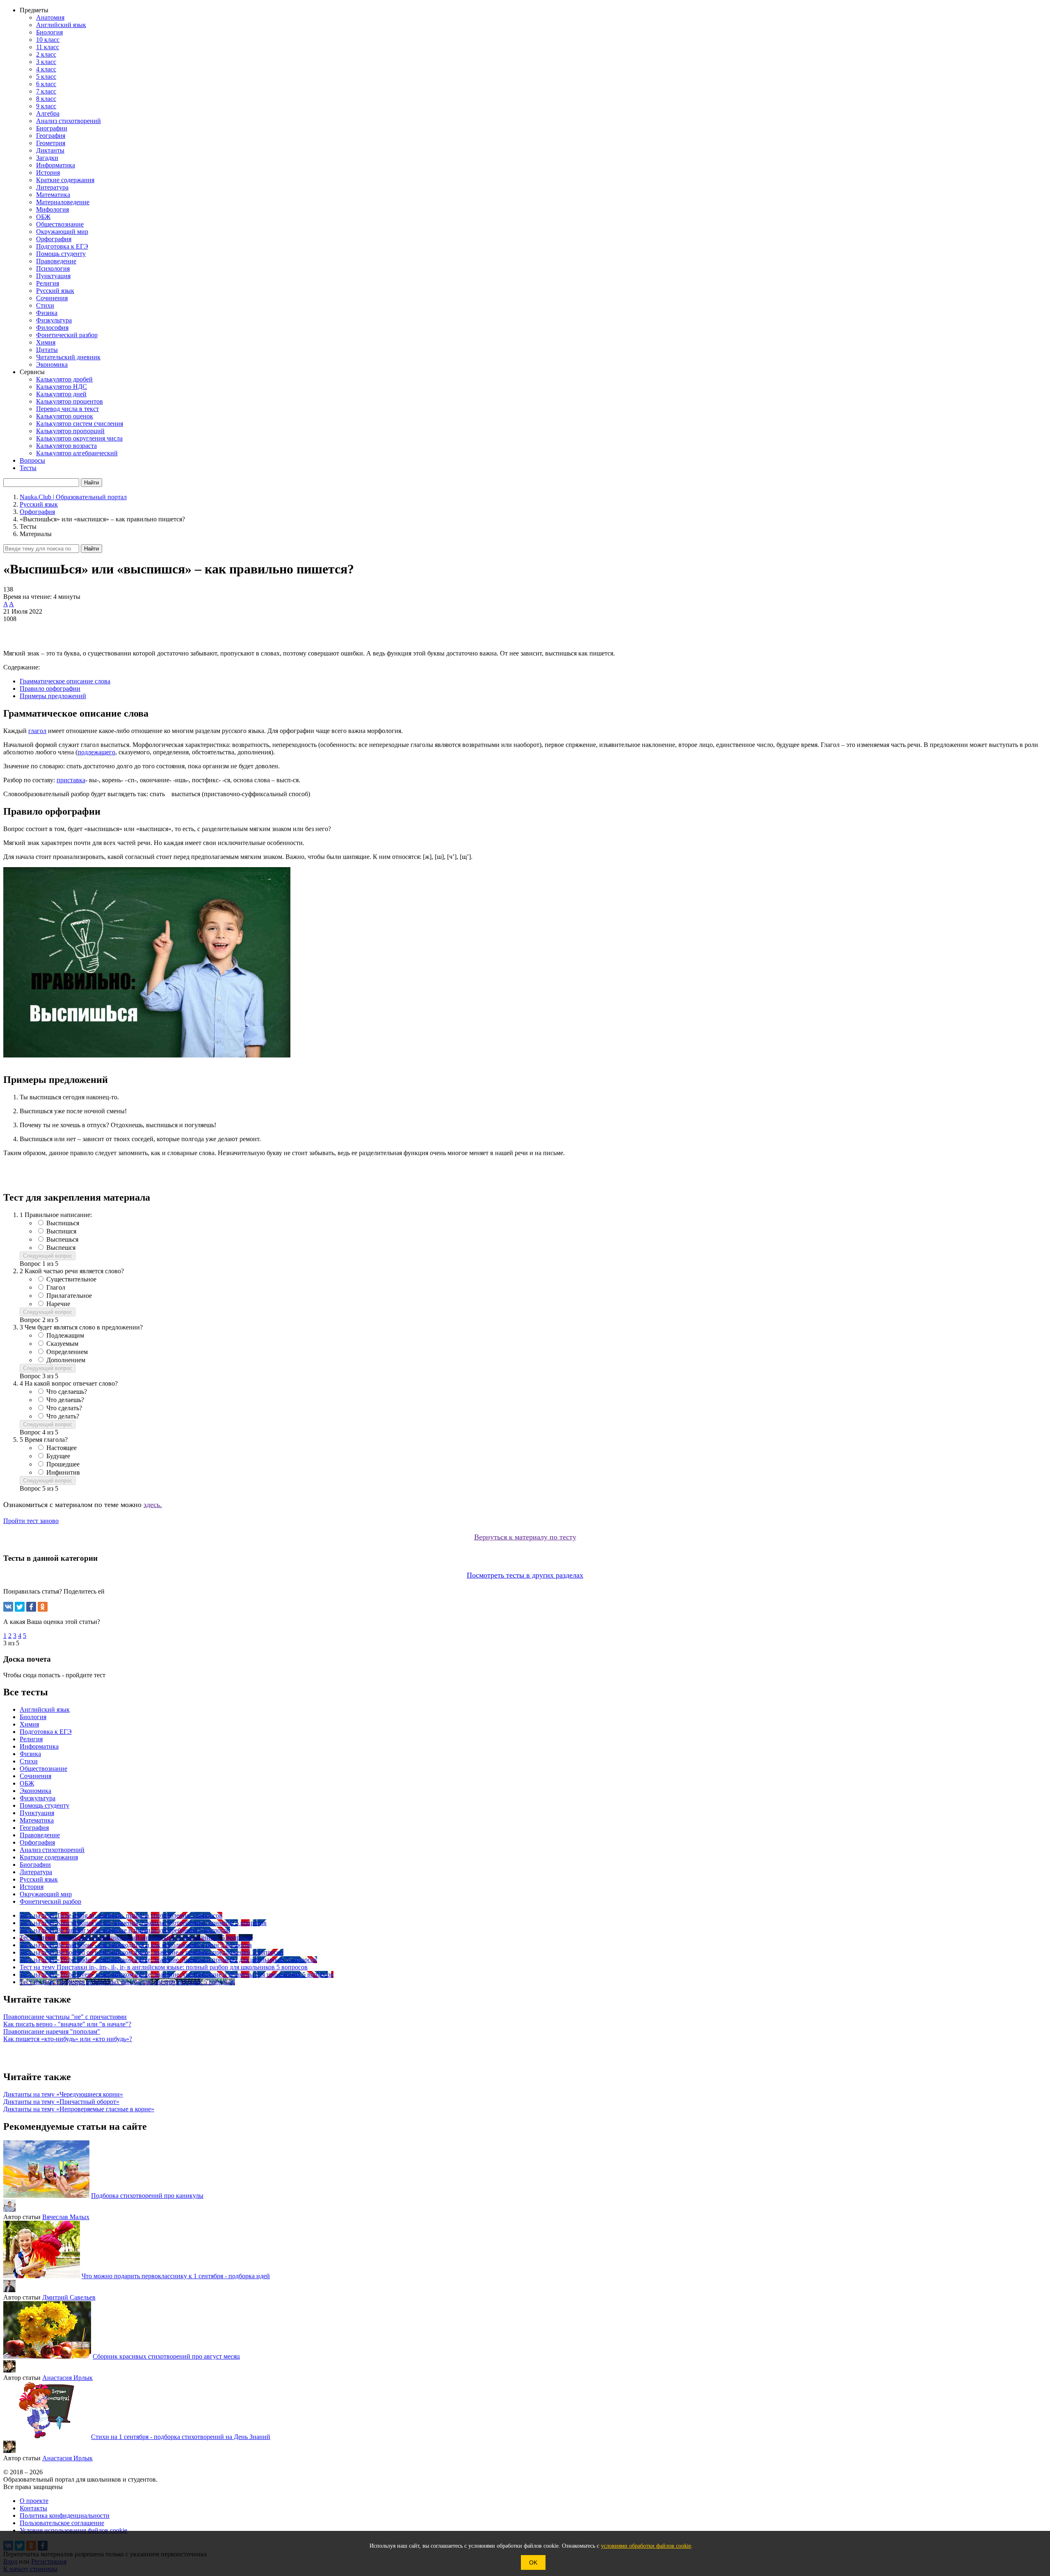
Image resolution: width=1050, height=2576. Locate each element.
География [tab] (34, 1828)
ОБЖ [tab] (27, 1783)
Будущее (58, 1456)
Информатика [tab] (39, 1746)
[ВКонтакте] (8, 1607)
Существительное (71, 1279)
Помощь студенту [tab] (45, 1805)
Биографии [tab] (35, 1865)
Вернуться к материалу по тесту (525, 1537)
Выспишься (63, 1223)
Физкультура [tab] (38, 1798)
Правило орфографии (50, 689)
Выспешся (61, 1248)
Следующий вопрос (48, 1256)
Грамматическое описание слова (65, 681)
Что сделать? (64, 1408)
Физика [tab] (30, 1754)
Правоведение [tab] (40, 1835)
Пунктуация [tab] (37, 1813)
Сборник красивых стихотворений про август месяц (166, 2356)
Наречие (58, 1304)
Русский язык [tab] (39, 1879)
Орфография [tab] (37, 1842)
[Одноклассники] (43, 1607)
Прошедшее (63, 1464)
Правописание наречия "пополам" (52, 2031)
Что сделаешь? (67, 1392)
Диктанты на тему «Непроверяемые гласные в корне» (79, 2109)
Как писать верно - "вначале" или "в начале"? (67, 2024)
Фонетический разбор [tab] (50, 1901)
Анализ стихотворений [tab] (52, 1850)
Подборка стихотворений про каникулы (147, 2196)
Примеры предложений (53, 696)
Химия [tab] (29, 1724)
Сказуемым (62, 1344)
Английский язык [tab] (45, 1709)
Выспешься (62, 1239)
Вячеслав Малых (66, 2217)
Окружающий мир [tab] (46, 1894)
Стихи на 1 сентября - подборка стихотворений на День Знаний (181, 2437)
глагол (37, 731)
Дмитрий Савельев (69, 2297)
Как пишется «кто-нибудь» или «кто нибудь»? (68, 2039)
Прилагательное (69, 1296)
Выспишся (61, 1231)
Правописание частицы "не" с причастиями (65, 2017)
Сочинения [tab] (35, 1776)
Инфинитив (63, 1472)
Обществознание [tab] (43, 1769)
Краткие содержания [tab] (49, 1857)
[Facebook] (31, 1607)
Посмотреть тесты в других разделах (525, 1575)
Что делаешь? (65, 1400)
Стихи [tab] (29, 1761)
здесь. (153, 1505)
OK (533, 2562)
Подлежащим (65, 1335)
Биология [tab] (33, 1717)
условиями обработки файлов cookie (646, 2546)
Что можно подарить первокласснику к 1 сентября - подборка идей (176, 2276)
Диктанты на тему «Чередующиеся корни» (63, 2094)
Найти (91, 549)
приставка (71, 780)
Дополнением (66, 1360)
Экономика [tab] (35, 1791)
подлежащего (96, 752)
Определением (67, 1352)
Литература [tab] (36, 1872)
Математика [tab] (37, 1820)
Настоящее (62, 1448)
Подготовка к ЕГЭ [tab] (46, 1732)
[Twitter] (20, 1607)
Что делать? (63, 1416)
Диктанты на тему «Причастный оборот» (61, 2102)
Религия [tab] (31, 1739)
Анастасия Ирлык (67, 2378)
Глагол (56, 1287)
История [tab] (32, 1887)
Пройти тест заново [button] (31, 1521)
